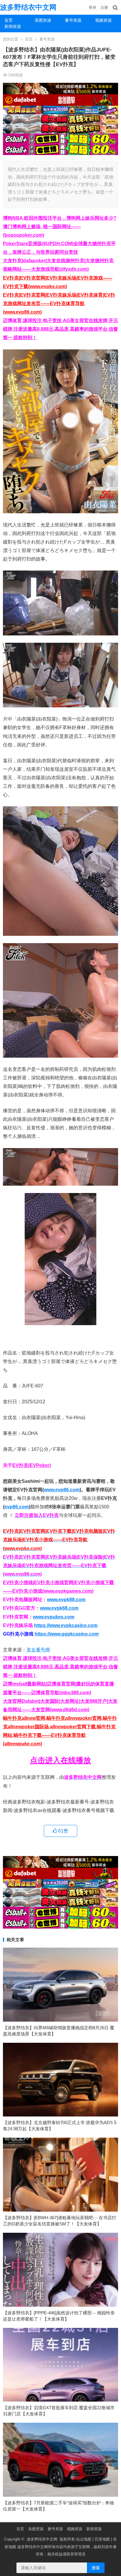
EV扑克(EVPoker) (32, 1465)
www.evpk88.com (66, 1600)
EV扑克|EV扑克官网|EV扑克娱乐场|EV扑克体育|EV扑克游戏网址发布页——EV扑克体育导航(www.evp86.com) (59, 303)
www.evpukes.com (54, 1617)
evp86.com (17, 1507)
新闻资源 (13, 26)
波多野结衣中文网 (28, 7)
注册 (104, 7)
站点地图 (84, 2539)
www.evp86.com (62, 1490)
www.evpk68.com (59, 1608)
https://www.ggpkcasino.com (67, 1634)
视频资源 (103, 20)
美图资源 (43, 20)
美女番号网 (38, 1650)
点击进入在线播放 (60, 1760)
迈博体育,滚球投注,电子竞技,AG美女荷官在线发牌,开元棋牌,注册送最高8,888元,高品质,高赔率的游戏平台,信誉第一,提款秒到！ (60, 329)
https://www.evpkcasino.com (66, 1625)
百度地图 (102, 2539)
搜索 (96, 2568)
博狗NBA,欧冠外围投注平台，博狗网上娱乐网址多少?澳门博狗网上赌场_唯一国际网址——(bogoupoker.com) (60, 227)
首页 (9, 20)
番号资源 (73, 20)
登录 (93, 7)
